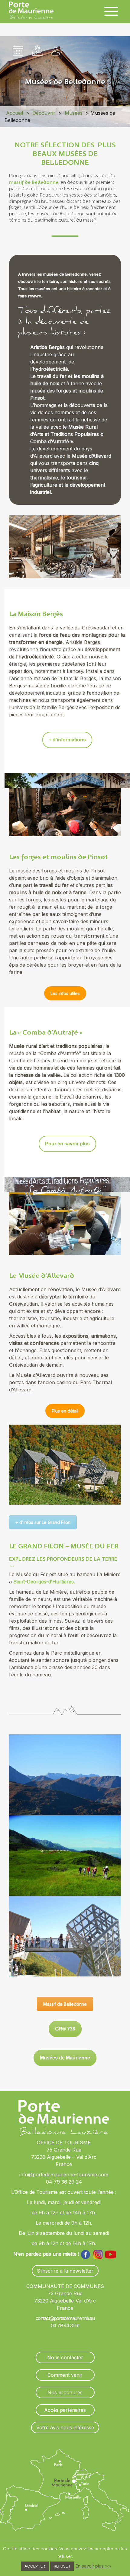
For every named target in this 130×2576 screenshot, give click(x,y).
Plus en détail (65, 1411)
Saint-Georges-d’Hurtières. (44, 1582)
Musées (74, 113)
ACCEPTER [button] (35, 2566)
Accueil (15, 113)
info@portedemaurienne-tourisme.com (64, 2174)
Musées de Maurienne (65, 2058)
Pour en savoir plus (67, 1144)
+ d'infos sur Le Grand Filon (43, 1522)
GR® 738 (65, 2029)
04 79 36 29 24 (64, 2182)
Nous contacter (65, 2357)
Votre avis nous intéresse (65, 2427)
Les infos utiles (65, 993)
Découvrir (44, 113)
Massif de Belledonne (65, 2004)
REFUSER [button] (62, 2566)
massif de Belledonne (34, 182)
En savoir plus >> (93, 2566)
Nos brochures (65, 2392)
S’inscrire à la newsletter (65, 2271)
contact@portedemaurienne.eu (65, 2318)
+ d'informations (67, 740)
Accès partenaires (65, 2410)
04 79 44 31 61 (65, 2325)
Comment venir (65, 2375)
